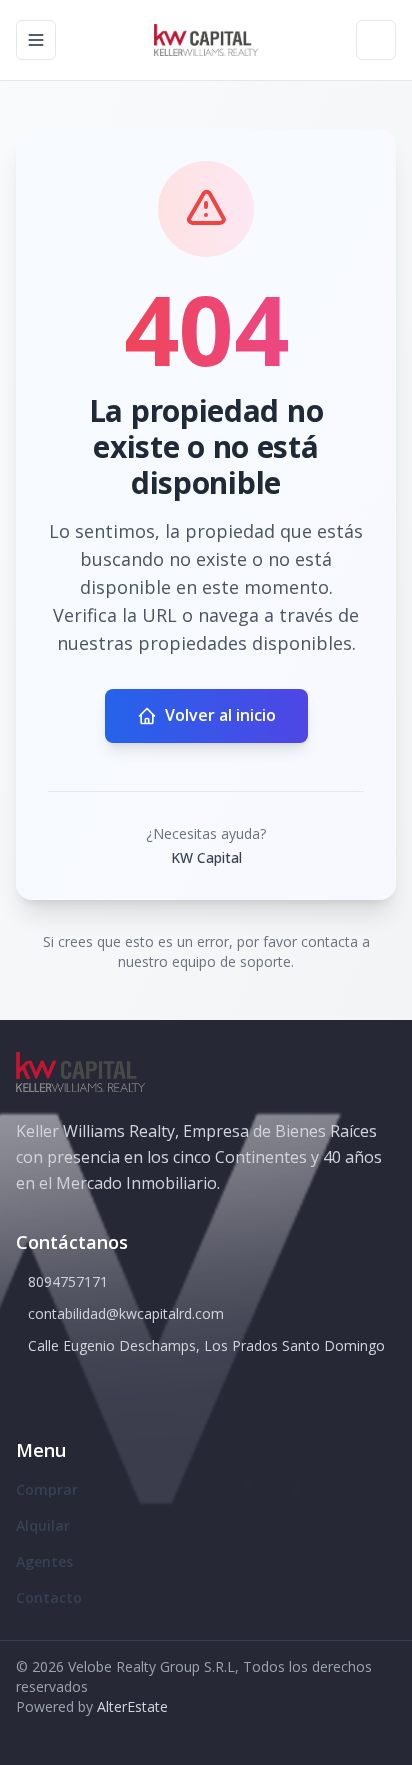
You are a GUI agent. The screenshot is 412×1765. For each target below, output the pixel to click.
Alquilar (43, 1525)
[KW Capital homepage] (205, 40)
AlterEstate (132, 1706)
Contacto (49, 1597)
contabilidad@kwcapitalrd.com (126, 1313)
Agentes (44, 1561)
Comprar (47, 1489)
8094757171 (68, 1281)
